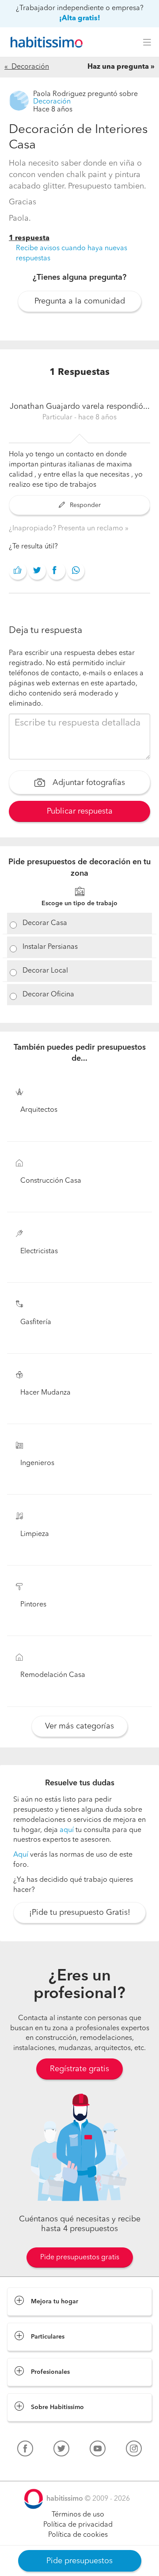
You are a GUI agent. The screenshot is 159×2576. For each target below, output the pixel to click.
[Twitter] (61, 2450)
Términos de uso (78, 2515)
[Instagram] (134, 2450)
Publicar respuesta (80, 811)
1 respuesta (29, 238)
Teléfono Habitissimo (41, 2469)
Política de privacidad (78, 2525)
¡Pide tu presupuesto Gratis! (80, 1913)
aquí (67, 1830)
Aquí (21, 1855)
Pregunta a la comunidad (80, 301)
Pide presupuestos (79, 2561)
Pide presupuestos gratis (80, 2258)
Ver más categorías (79, 1726)
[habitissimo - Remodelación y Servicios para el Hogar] (44, 42)
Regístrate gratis (79, 2069)
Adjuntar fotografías (88, 783)
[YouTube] (98, 2450)
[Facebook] (25, 2450)
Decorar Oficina (48, 995)
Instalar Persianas (50, 947)
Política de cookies (78, 2535)
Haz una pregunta (118, 67)
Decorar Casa (45, 923)
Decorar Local (45, 971)
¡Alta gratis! (80, 19)
